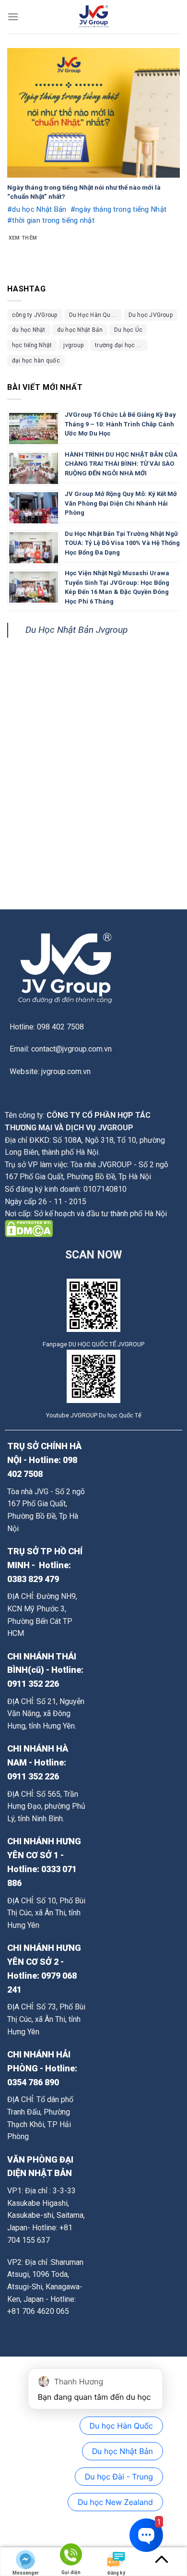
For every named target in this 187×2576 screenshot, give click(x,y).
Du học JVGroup (151, 315)
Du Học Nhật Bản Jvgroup (76, 630)
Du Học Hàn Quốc (93, 315)
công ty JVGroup (35, 315)
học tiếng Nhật (32, 345)
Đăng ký (116, 2573)
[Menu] (13, 17)
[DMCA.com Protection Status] (29, 1228)
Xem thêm (23, 238)
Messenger (26, 2573)
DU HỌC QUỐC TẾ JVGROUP (106, 1344)
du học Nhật (29, 330)
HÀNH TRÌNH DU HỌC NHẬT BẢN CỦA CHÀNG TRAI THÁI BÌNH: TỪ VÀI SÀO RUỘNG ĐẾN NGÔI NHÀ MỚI (121, 464)
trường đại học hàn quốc (121, 345)
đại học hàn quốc (36, 361)
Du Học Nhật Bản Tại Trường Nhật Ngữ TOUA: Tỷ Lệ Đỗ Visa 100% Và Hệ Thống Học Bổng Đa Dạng (122, 543)
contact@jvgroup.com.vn (71, 1049)
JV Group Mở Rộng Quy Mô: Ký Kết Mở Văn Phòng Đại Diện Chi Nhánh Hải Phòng (121, 503)
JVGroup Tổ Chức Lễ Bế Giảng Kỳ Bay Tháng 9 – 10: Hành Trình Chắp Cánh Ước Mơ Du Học (120, 424)
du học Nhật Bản (80, 330)
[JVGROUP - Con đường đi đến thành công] (93, 17)
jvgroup (73, 345)
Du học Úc (128, 330)
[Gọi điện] (71, 2556)
